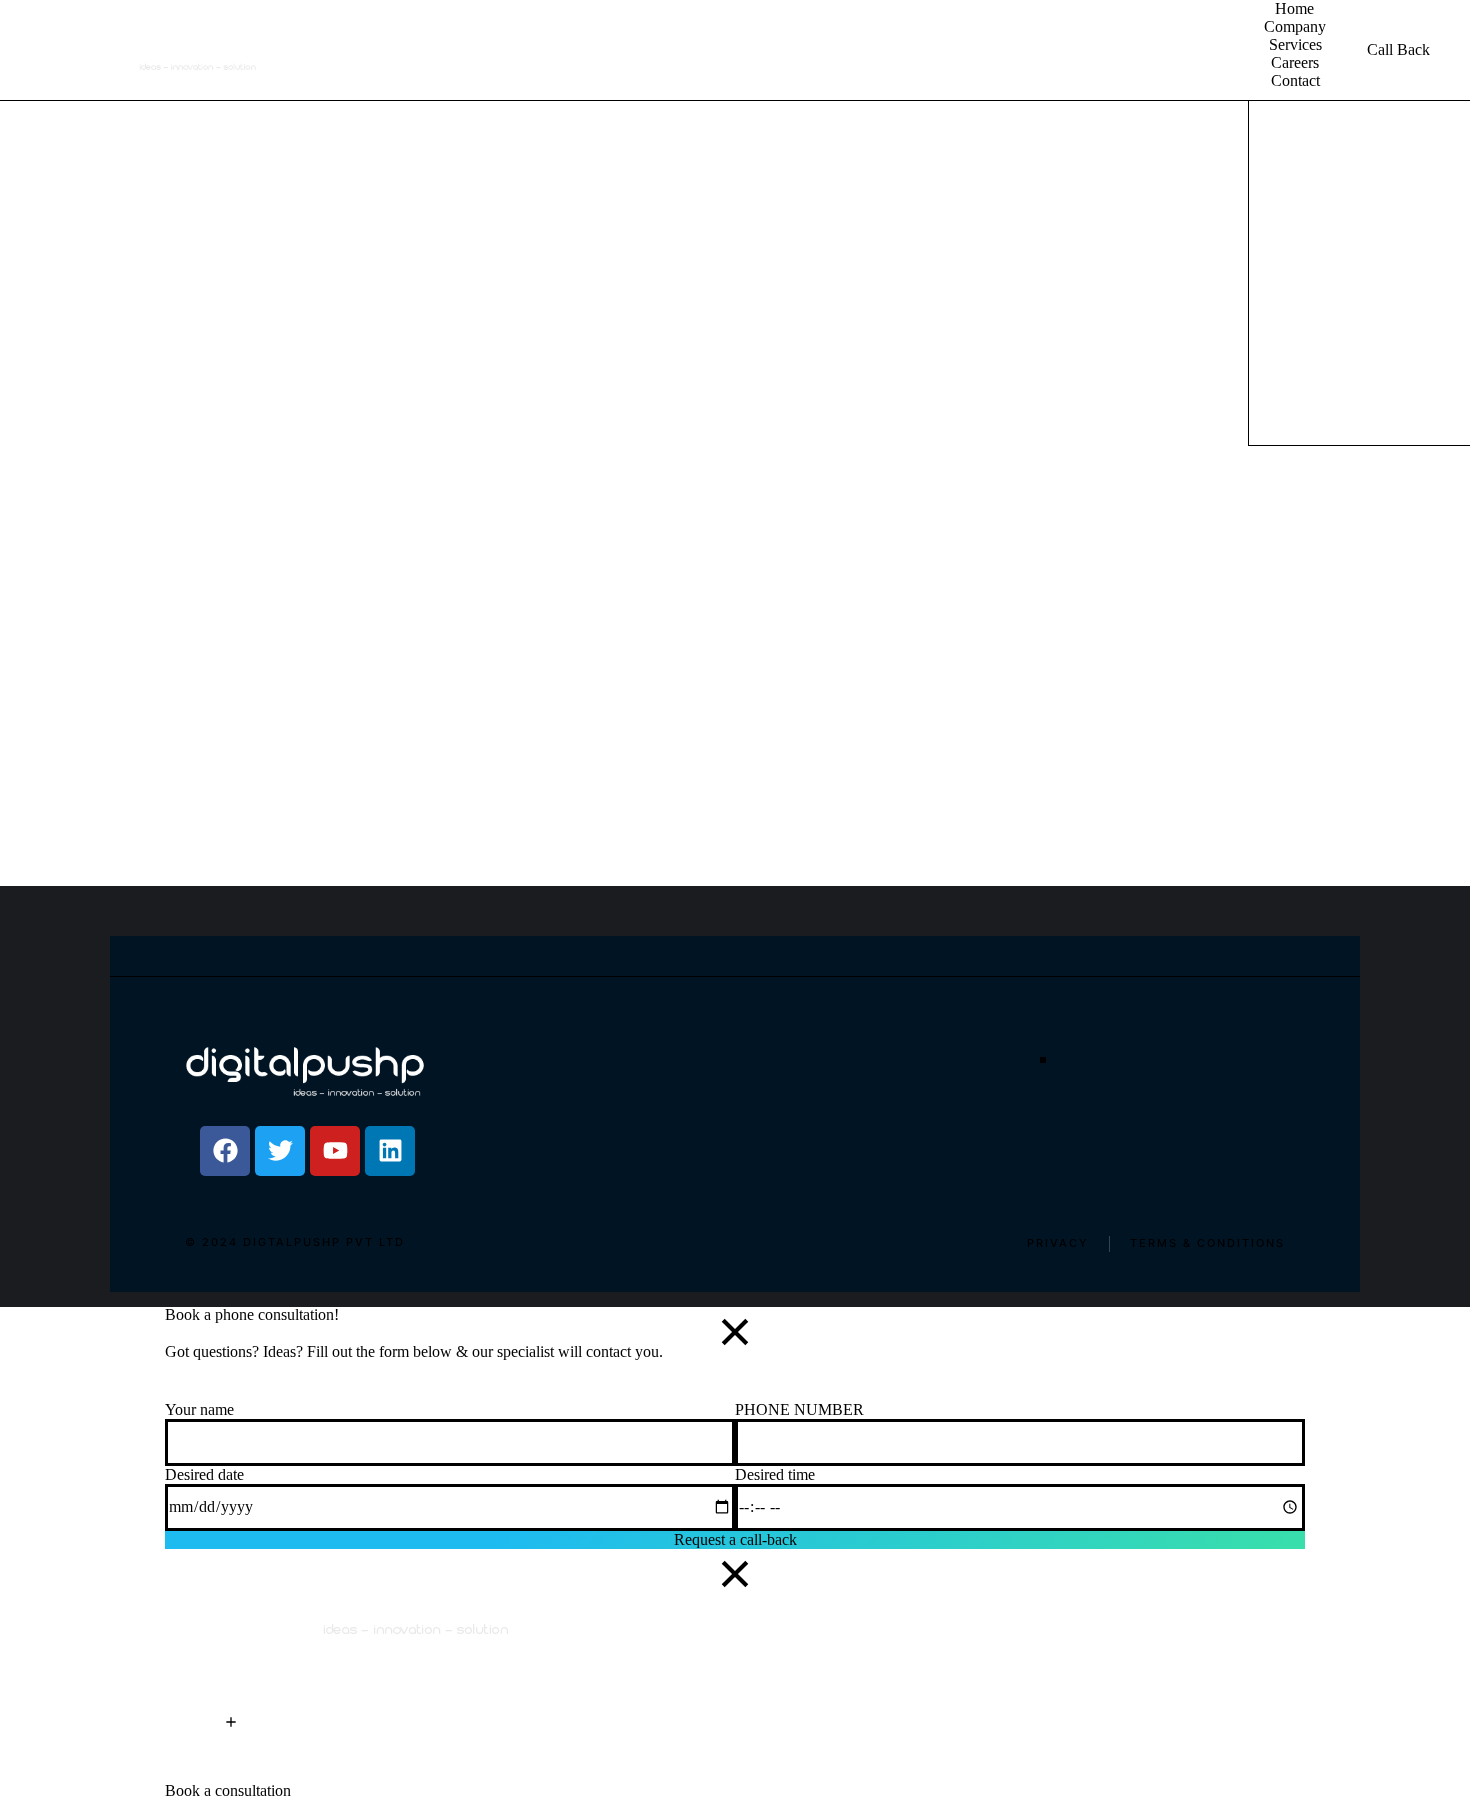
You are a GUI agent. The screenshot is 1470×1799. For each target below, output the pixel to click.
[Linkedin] (390, 1151)
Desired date (204, 1474)
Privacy (1058, 1243)
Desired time (775, 1474)
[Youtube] (335, 1151)
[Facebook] (225, 1151)
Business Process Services (1437, 311)
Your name (199, 1409)
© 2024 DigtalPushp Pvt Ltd (295, 1242)
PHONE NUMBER (799, 1409)
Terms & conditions (1207, 1243)
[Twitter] (280, 1151)
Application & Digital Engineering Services (1327, 329)
